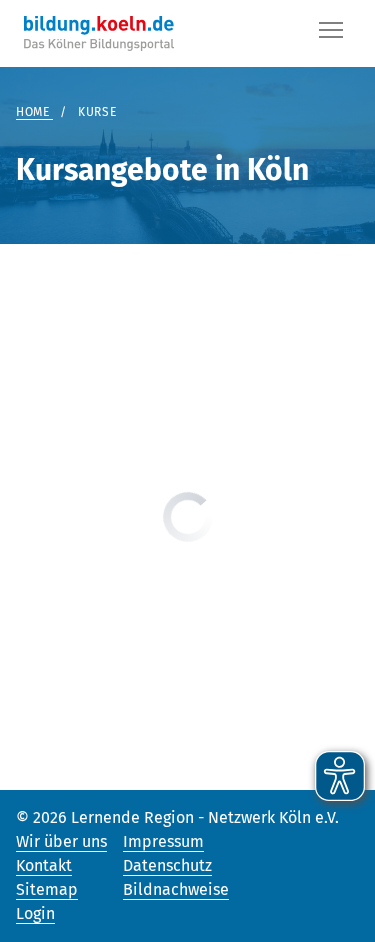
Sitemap (47, 889)
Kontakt (44, 865)
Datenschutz (167, 865)
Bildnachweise (176, 889)
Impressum (163, 841)
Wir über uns (61, 841)
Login (35, 913)
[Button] (331, 34)
